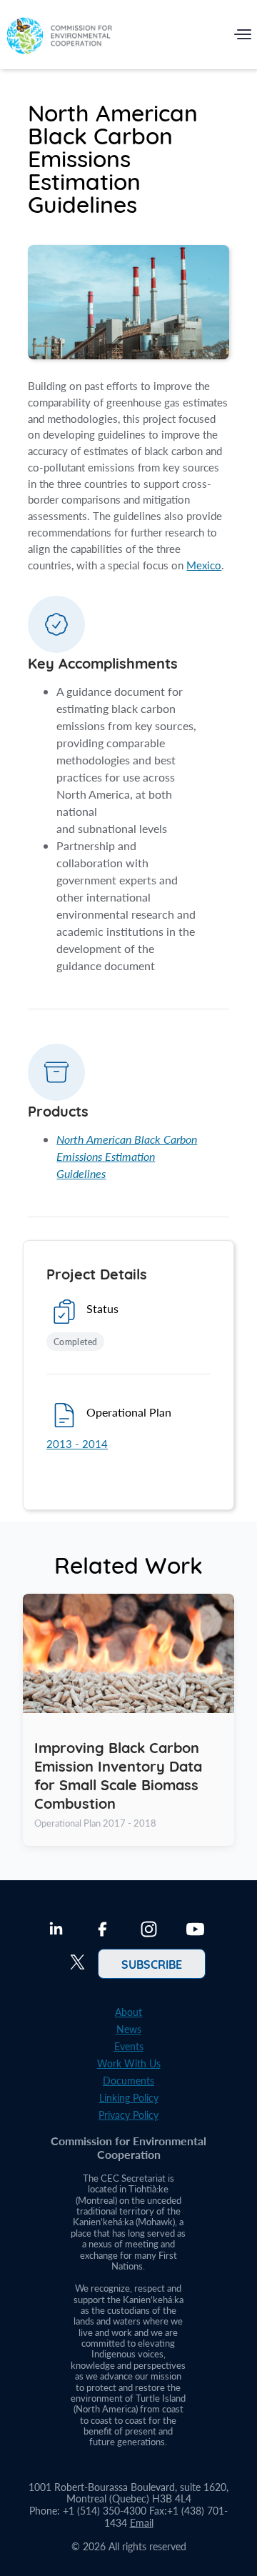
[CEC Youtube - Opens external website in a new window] (195, 1931)
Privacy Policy (128, 2115)
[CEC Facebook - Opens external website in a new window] (102, 1931)
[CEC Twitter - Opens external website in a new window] (77, 1964)
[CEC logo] (59, 38)
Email (142, 2523)
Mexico (204, 565)
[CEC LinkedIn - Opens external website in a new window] (56, 1931)
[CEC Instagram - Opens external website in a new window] (149, 1931)
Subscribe (152, 1964)
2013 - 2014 (77, 1444)
